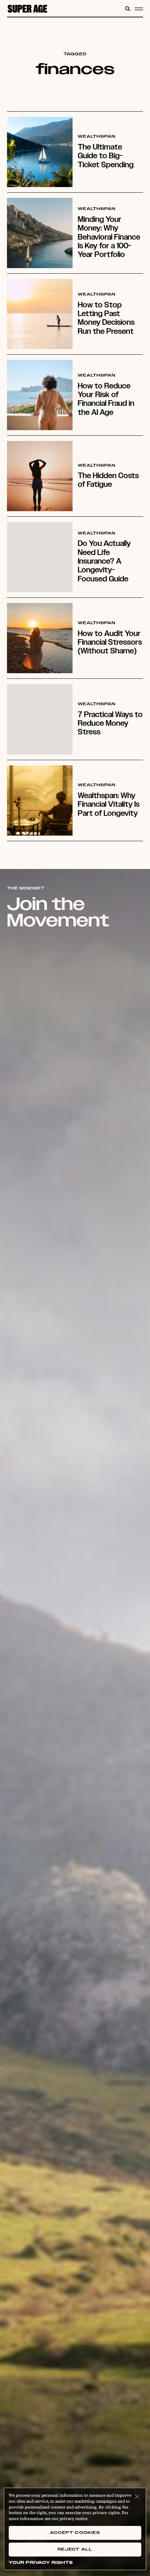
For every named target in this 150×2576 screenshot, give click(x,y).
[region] (75, 2529)
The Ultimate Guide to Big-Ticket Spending (106, 156)
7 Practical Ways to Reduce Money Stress (110, 723)
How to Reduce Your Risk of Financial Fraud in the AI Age (106, 399)
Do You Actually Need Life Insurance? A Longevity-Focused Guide (104, 561)
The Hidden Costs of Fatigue (108, 480)
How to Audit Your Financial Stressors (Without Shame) (110, 642)
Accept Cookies (75, 2533)
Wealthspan (97, 137)
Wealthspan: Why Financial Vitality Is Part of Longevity (109, 804)
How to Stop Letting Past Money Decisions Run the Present (106, 318)
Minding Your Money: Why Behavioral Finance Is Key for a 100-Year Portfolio (109, 237)
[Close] (137, 2497)
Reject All (75, 2549)
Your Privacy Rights (41, 2563)
